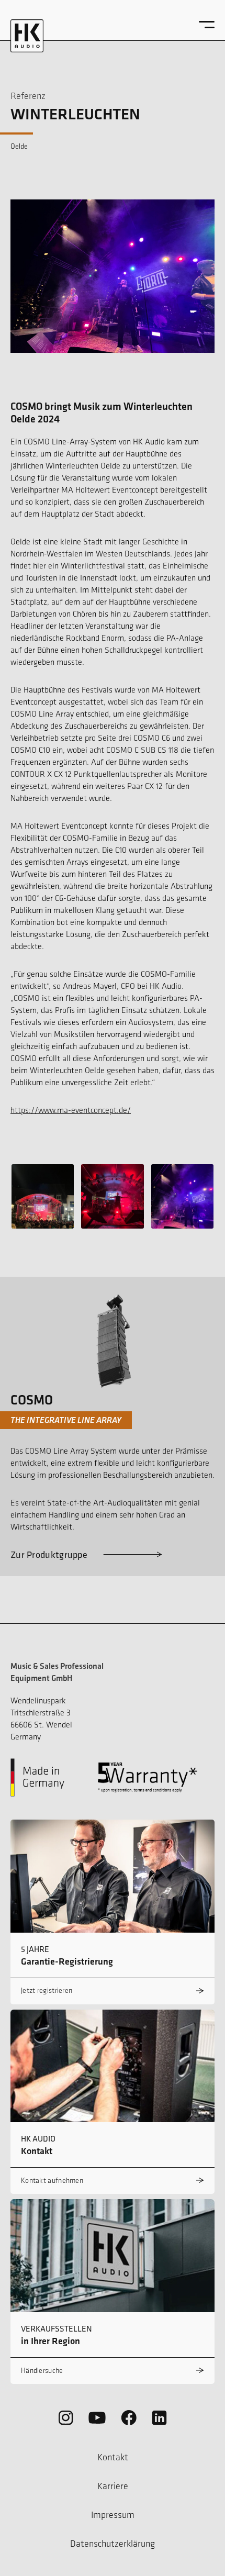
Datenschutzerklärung (113, 2544)
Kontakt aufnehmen (52, 2181)
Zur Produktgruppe (49, 1554)
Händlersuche (42, 2371)
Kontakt (113, 2457)
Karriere (113, 2486)
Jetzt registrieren (47, 1990)
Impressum (113, 2515)
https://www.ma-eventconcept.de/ (71, 1110)
